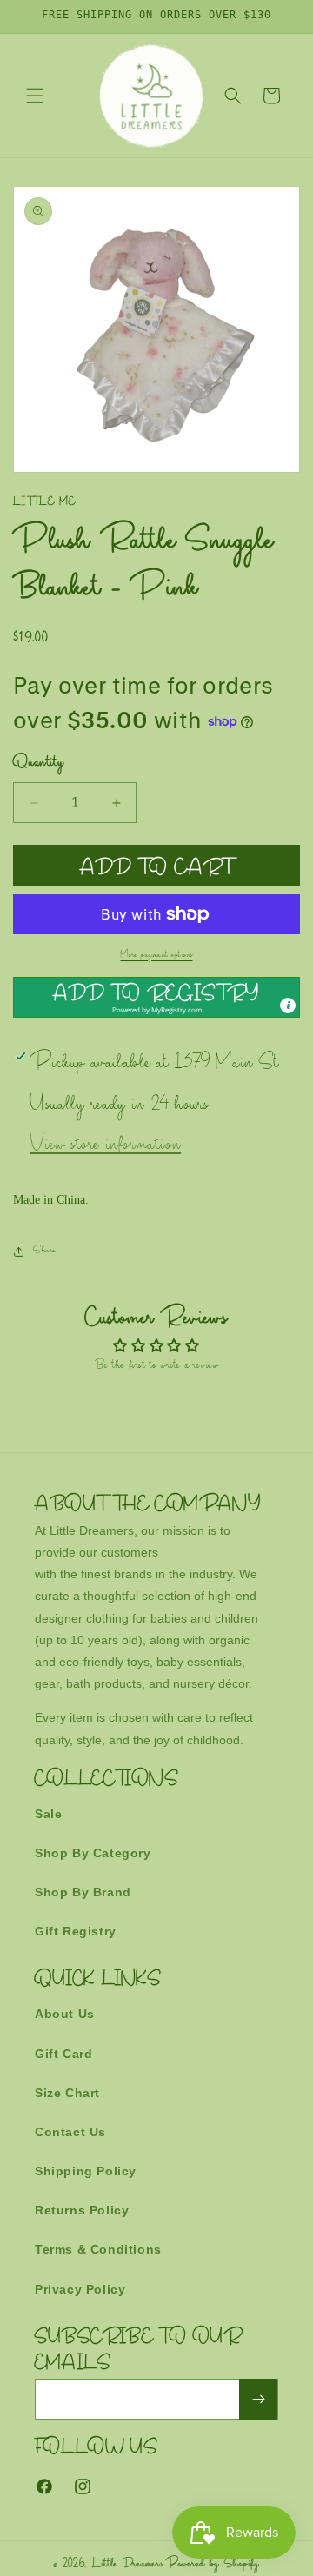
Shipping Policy (86, 2171)
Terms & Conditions (98, 2249)
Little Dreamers (128, 2565)
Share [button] (45, 1251)
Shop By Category (93, 1853)
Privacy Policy (80, 2289)
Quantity (38, 764)
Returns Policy (82, 2210)
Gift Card (63, 2054)
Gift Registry (76, 1931)
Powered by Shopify (213, 2565)
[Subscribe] (258, 2399)
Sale (48, 1814)
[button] (35, 96)
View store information (106, 1146)
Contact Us (70, 2132)
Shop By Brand (83, 1892)
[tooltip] (288, 1006)
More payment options (157, 956)
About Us (65, 2014)
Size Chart (67, 2093)
